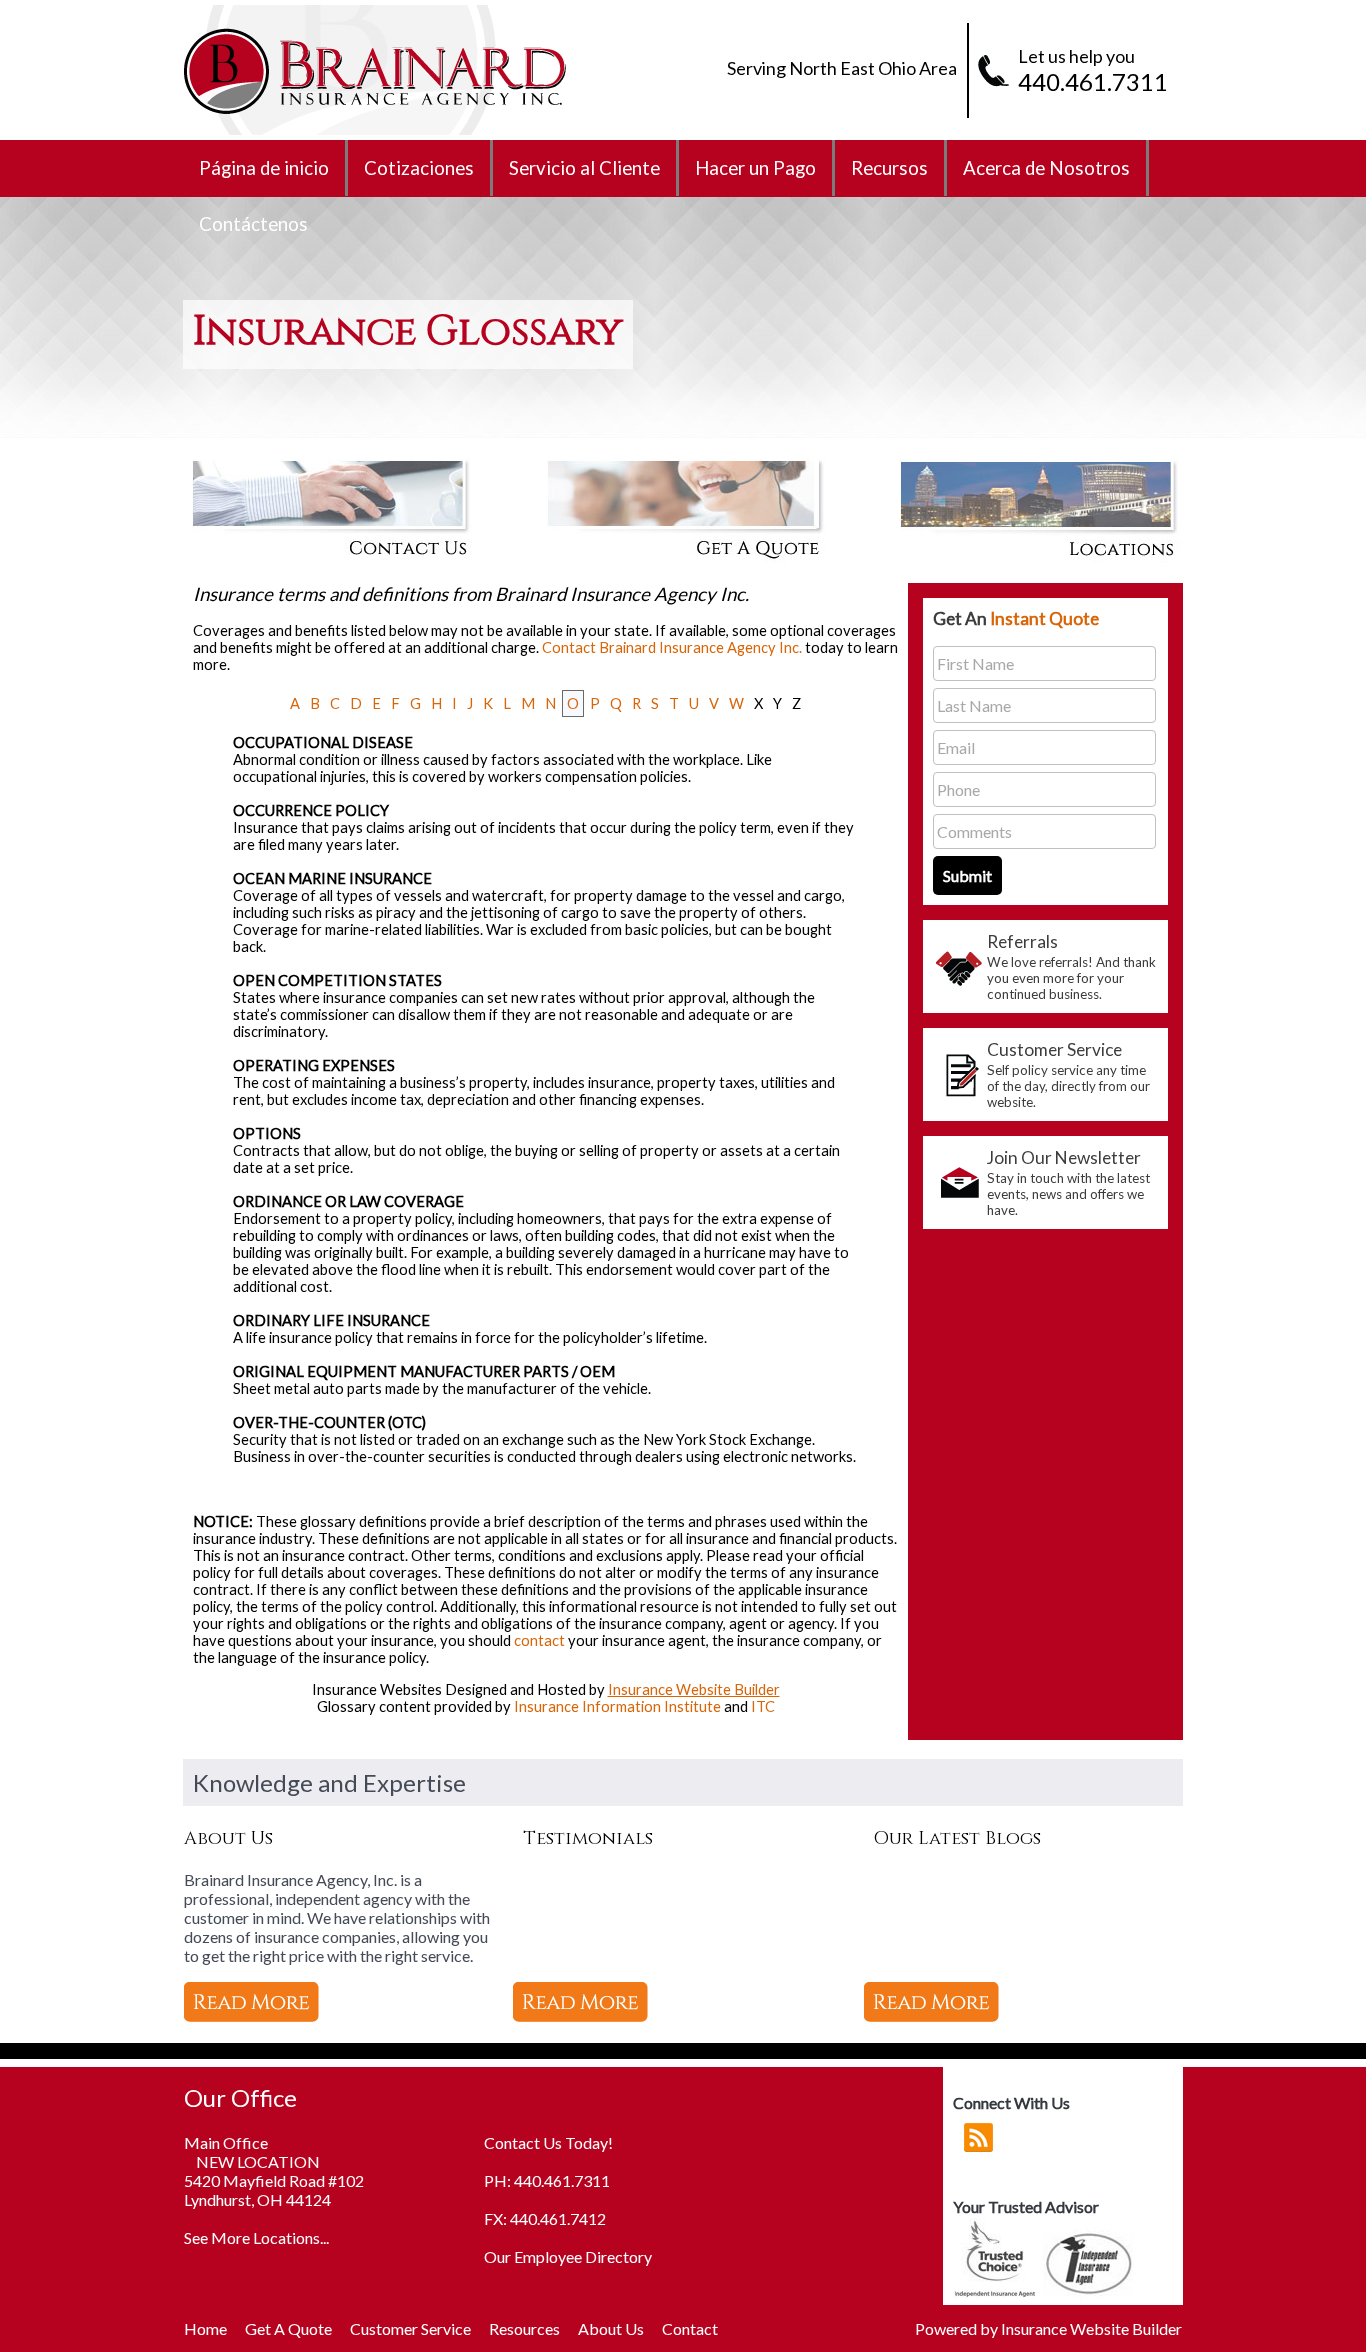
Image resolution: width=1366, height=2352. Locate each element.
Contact (690, 2328)
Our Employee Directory (568, 2256)
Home (205, 2328)
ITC (763, 1706)
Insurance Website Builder (694, 1689)
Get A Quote (288, 2328)
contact (539, 1640)
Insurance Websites (377, 1689)
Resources (524, 2328)
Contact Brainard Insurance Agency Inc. (672, 647)
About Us (611, 2328)
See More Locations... (256, 2237)
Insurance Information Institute (617, 1706)
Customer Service (410, 2328)
